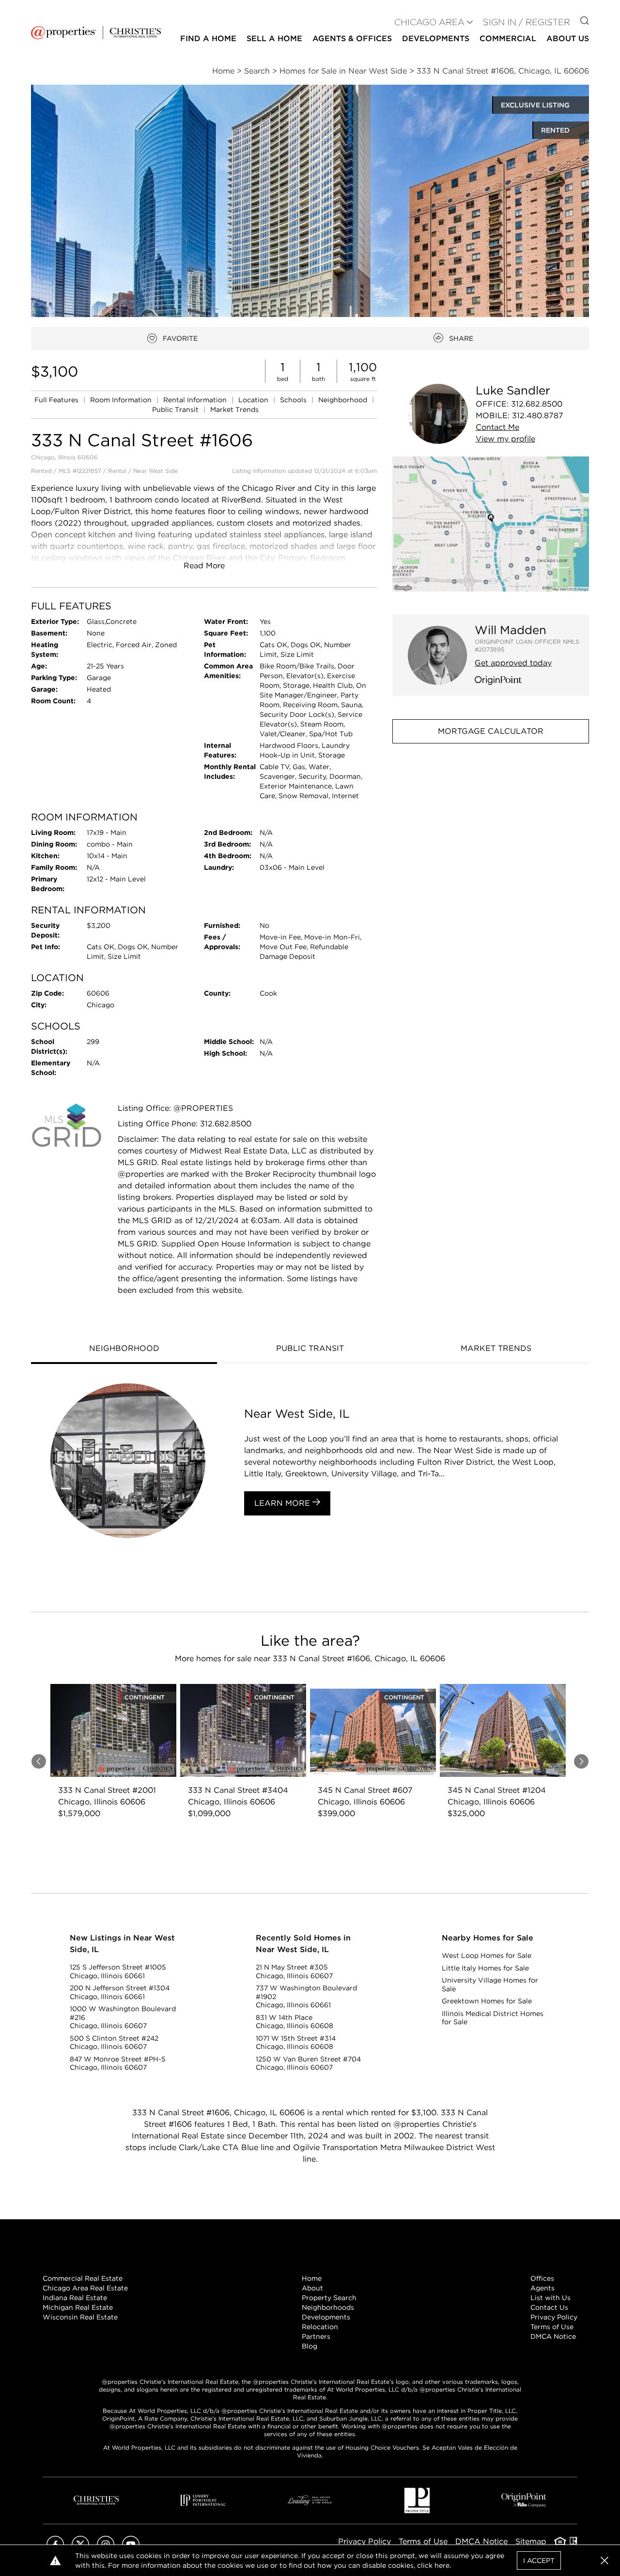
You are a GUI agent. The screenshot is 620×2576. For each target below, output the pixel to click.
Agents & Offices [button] (352, 38)
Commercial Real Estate (83, 2278)
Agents (542, 2288)
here (442, 2565)
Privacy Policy (554, 2317)
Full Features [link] (57, 400)
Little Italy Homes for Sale (485, 1968)
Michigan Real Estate (78, 2307)
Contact (497, 427)
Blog (310, 2346)
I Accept (539, 2561)
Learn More (283, 1503)
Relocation (320, 2327)
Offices (542, 2278)
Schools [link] (294, 400)
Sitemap (531, 2541)
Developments (436, 38)
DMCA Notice (553, 2336)
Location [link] (254, 400)
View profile (505, 439)
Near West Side (155, 471)
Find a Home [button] (208, 38)
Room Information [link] (122, 400)
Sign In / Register (527, 22)
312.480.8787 (538, 416)
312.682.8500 (537, 404)
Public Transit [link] (176, 409)
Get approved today (513, 663)
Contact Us (549, 2307)
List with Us (550, 2298)
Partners (316, 2336)
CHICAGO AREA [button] (429, 22)
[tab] (124, 1349)
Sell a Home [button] (274, 38)
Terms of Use (552, 2327)
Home (312, 2278)
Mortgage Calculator (491, 731)
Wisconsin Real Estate (80, 2317)
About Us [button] (568, 38)
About (312, 2288)
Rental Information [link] (196, 400)
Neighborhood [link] (344, 400)
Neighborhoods (328, 2307)
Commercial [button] (508, 38)
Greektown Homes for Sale (487, 2001)
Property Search (329, 2298)
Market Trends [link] (234, 409)
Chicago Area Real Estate (85, 2288)
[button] (491, 524)
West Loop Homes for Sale (487, 1955)
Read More (204, 566)
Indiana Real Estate (75, 2298)
